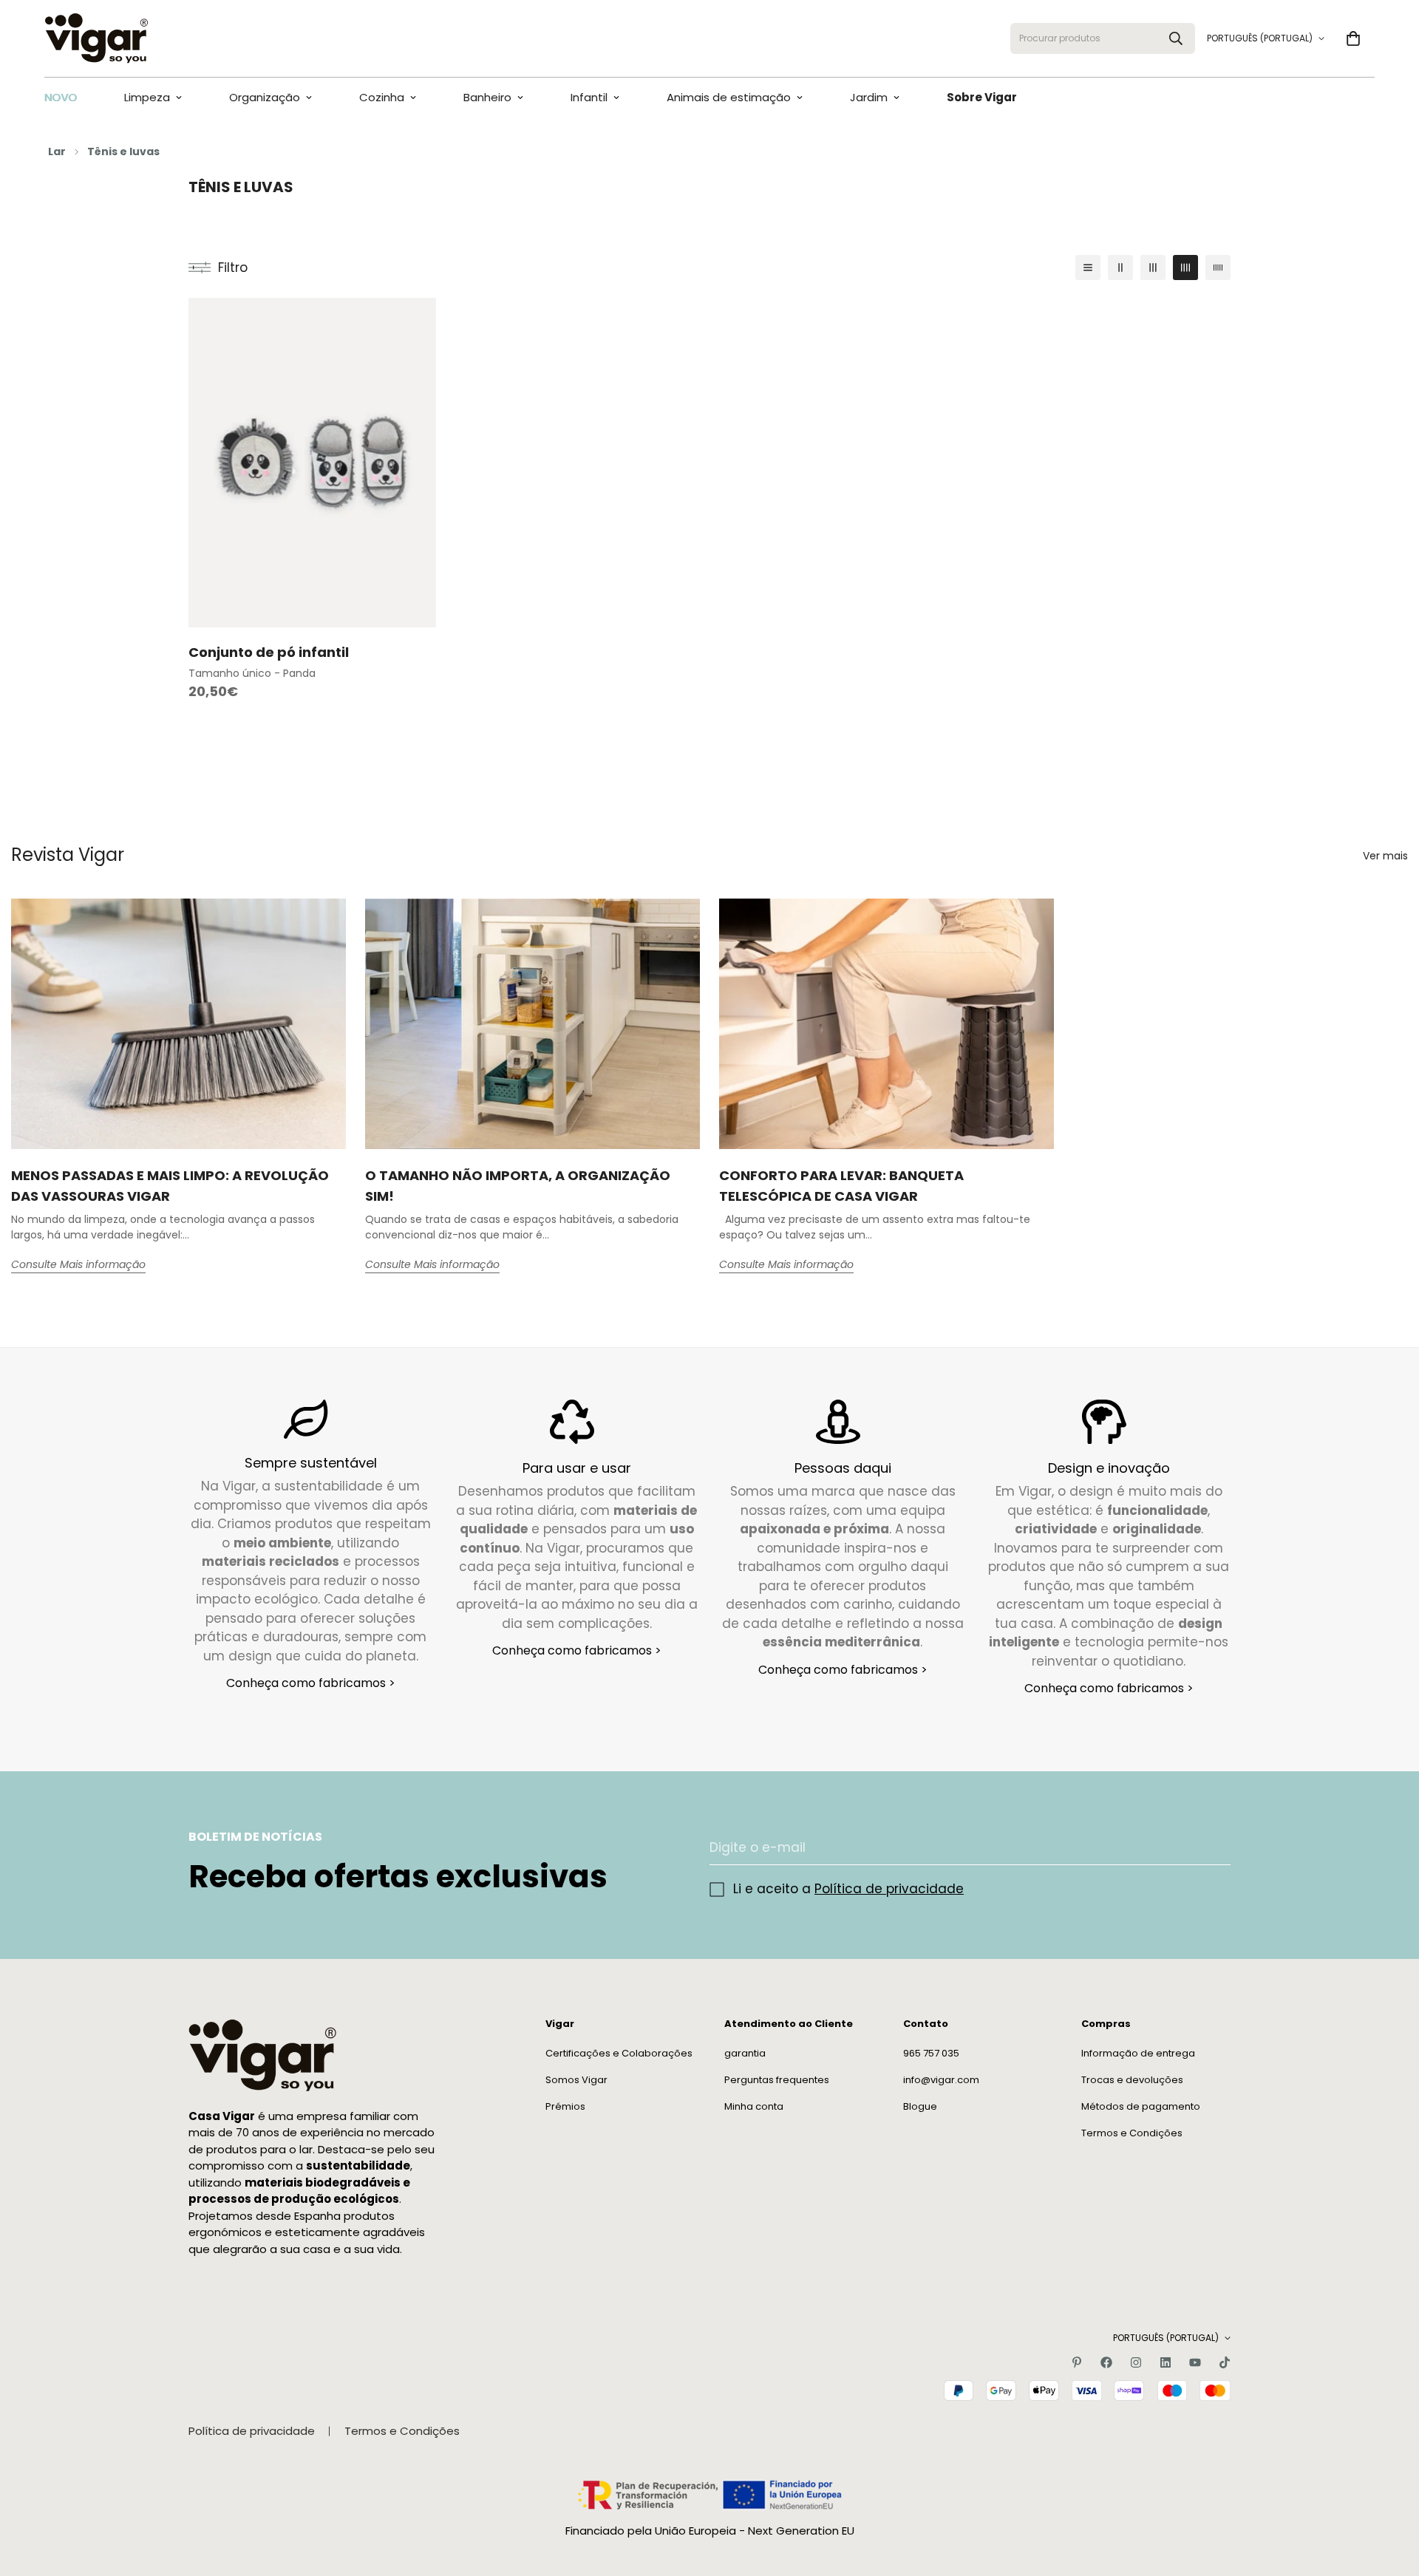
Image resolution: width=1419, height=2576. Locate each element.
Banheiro (487, 97)
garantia (745, 2053)
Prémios (565, 2106)
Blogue (920, 2106)
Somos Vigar (576, 2080)
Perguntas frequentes (777, 2080)
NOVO (61, 97)
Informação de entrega (1138, 2053)
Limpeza (147, 97)
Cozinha (382, 97)
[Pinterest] (1077, 2362)
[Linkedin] (1166, 2362)
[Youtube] (1195, 2362)
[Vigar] (96, 38)
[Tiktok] (1225, 2362)
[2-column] (1120, 268)
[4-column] (1185, 268)
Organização (265, 97)
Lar (57, 151)
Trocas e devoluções (1132, 2080)
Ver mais (1385, 856)
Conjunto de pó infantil (269, 652)
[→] (1213, 1848)
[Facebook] (1106, 2362)
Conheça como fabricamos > (311, 1683)
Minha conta (754, 2106)
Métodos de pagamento (1141, 2106)
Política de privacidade (889, 1889)
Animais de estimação (729, 97)
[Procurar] (1176, 38)
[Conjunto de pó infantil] (312, 463)
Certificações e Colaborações (619, 2053)
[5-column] (1218, 268)
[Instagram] (1136, 2362)
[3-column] (1153, 268)
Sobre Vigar (982, 97)
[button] (1353, 38)
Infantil (589, 97)
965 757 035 (931, 2053)
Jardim (869, 97)
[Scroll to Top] (1390, 2495)
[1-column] (1088, 268)
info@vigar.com (941, 2080)
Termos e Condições (1132, 2133)
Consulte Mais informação (78, 1264)
